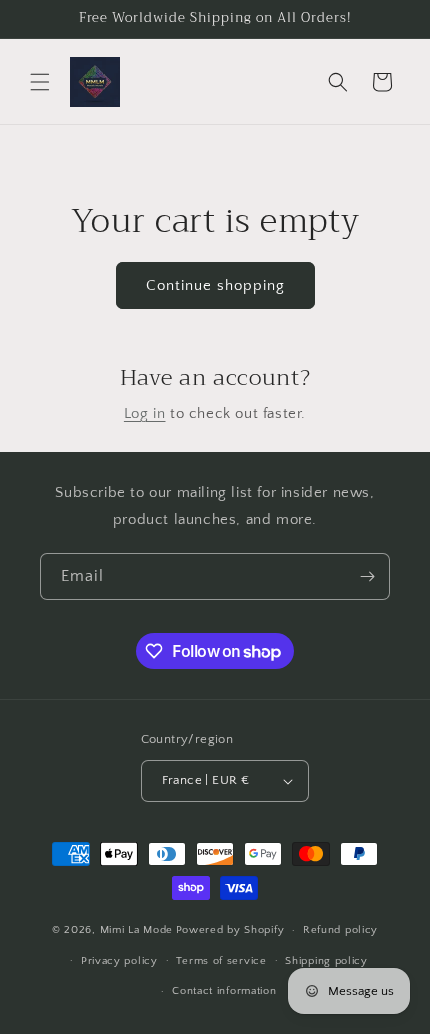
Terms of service (221, 961)
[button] (40, 82)
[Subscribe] (367, 576)
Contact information (224, 991)
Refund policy (340, 930)
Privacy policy (119, 961)
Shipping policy (326, 961)
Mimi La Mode (136, 930)
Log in (145, 413)
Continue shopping (215, 285)
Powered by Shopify (230, 930)
